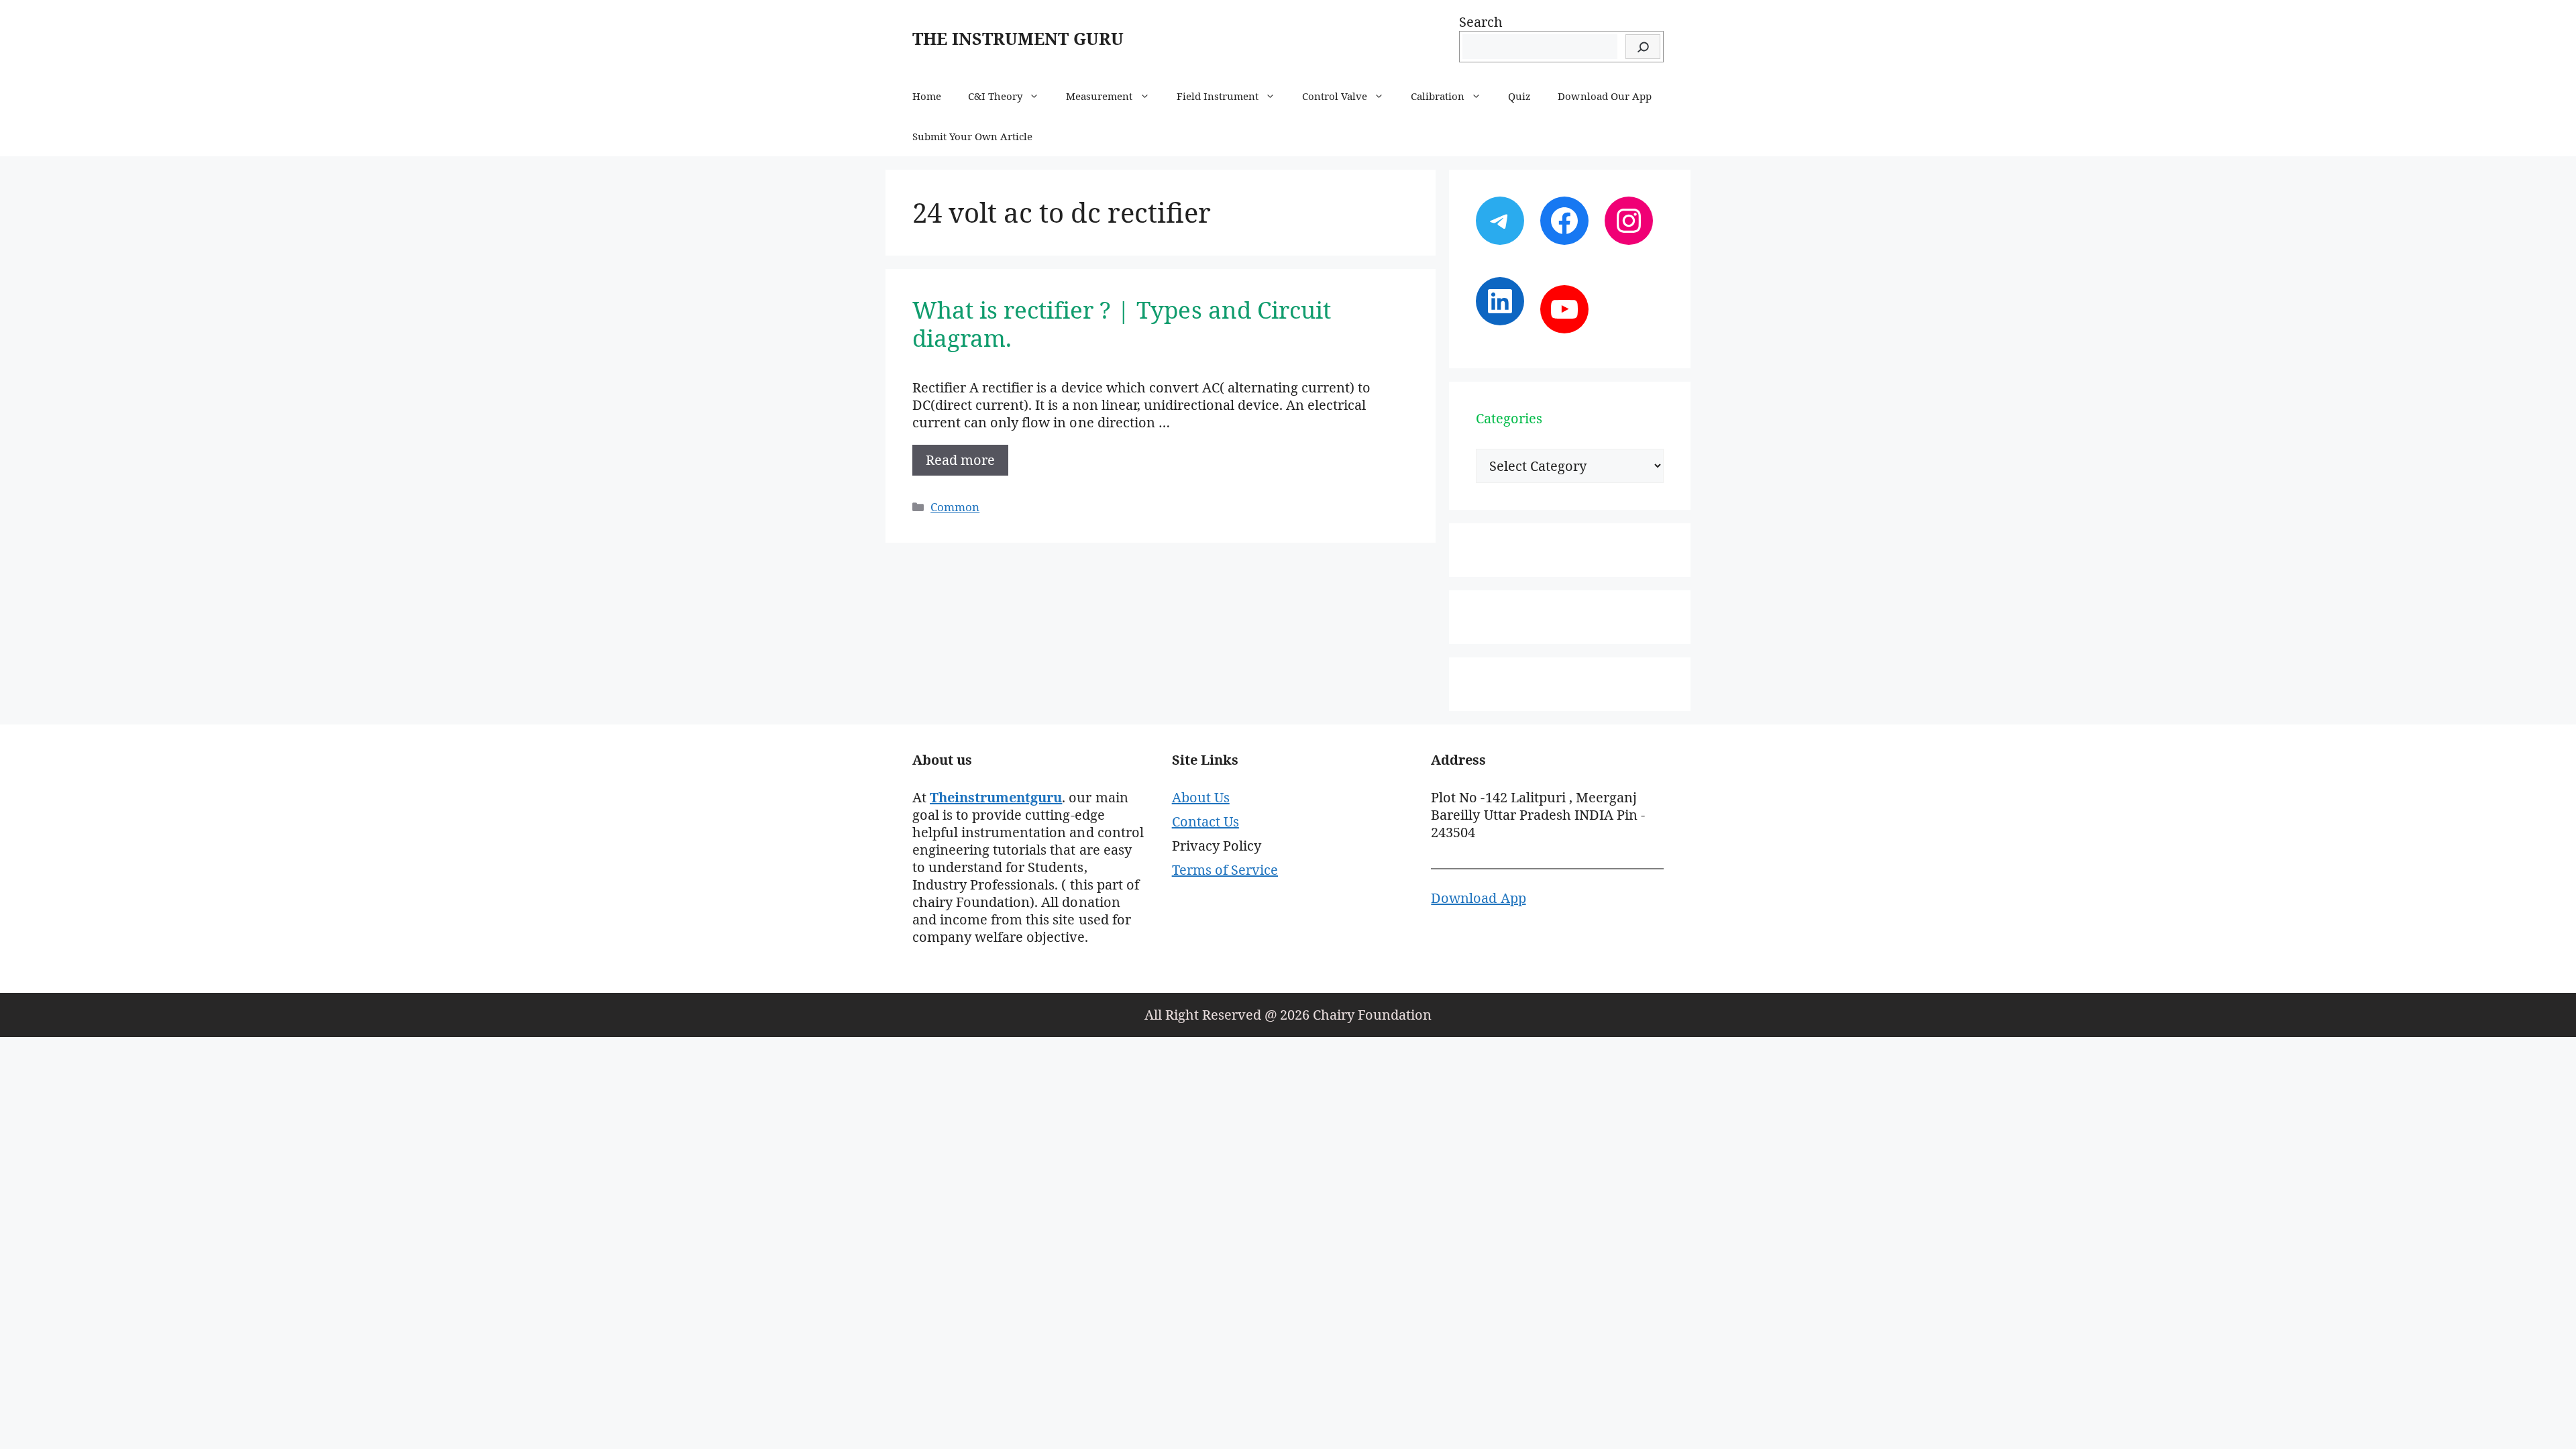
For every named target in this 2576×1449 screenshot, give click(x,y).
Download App (1478, 898)
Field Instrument (1218, 96)
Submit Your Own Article (972, 136)
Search (1481, 22)
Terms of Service (1225, 870)
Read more (960, 460)
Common (955, 507)
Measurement (1099, 96)
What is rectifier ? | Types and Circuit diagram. (1122, 324)
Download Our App (1604, 96)
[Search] (1643, 47)
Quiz (1519, 96)
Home (927, 96)
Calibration (1438, 96)
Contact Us (1205, 821)
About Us (1201, 797)
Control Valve (1335, 96)
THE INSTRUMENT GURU (1018, 38)
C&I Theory (995, 96)
